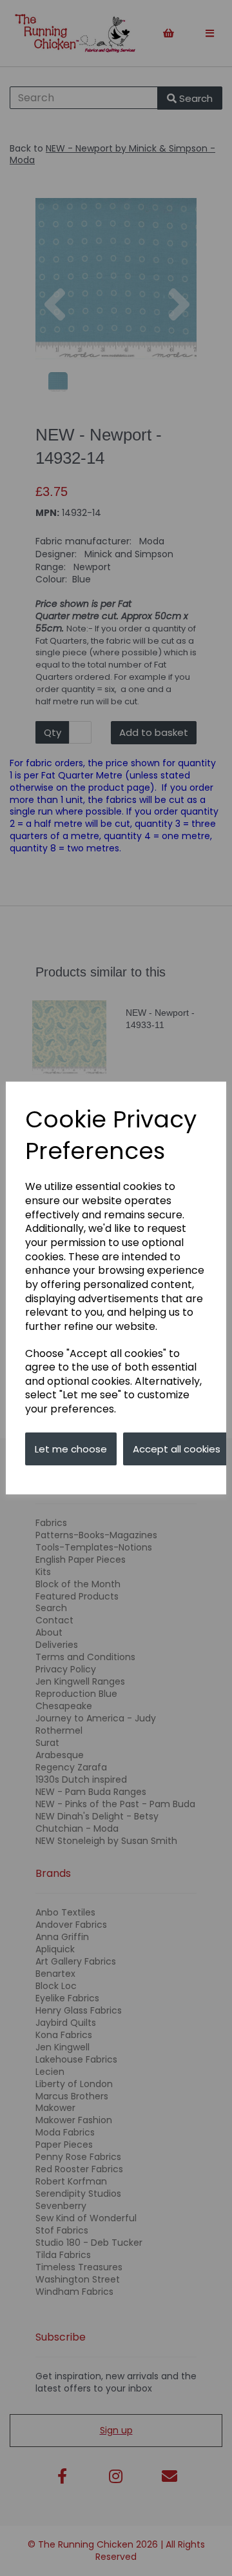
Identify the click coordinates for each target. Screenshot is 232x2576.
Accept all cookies (177, 1449)
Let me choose (71, 1449)
